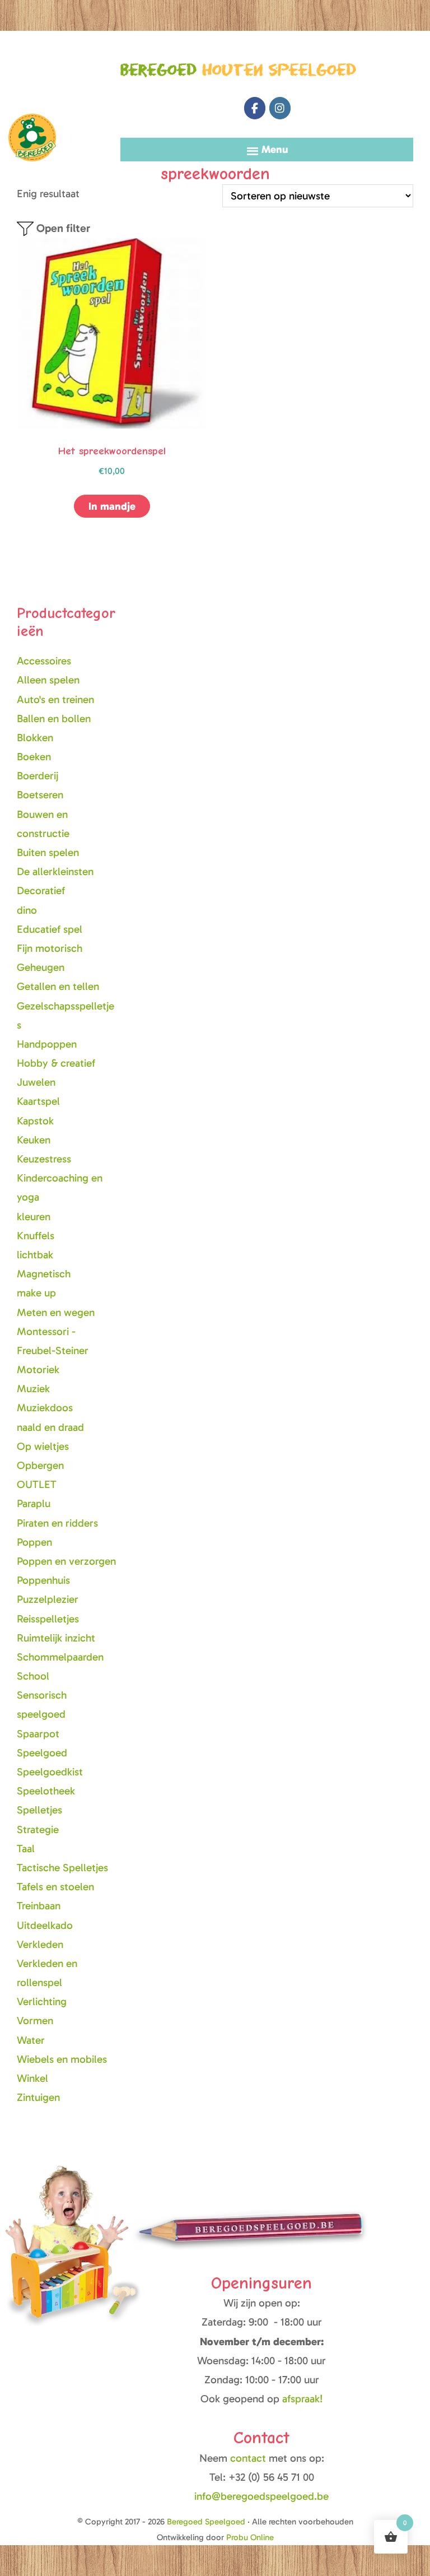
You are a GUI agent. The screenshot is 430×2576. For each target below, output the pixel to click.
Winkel (32, 2078)
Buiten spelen (48, 852)
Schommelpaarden (60, 1657)
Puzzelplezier (48, 1599)
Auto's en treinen (55, 699)
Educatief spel (50, 929)
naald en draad (50, 1427)
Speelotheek (46, 1791)
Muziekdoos (45, 1408)
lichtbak (35, 1255)
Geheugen (41, 967)
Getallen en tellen (58, 986)
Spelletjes (39, 1810)
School (33, 1676)
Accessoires (44, 661)
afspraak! (303, 2399)
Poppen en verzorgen (66, 1561)
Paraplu (34, 1503)
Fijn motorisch (50, 948)
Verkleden (40, 1944)
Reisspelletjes (48, 1619)
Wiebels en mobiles (62, 2059)
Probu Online (250, 2537)
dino (27, 910)
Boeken (34, 757)
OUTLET (37, 1484)
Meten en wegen (56, 1312)
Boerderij (38, 776)
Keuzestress (44, 1159)
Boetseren (40, 795)
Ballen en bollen (54, 719)
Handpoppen (47, 1044)
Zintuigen (38, 2097)
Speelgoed (42, 1753)
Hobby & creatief (56, 1063)
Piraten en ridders (57, 1523)
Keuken (34, 1140)
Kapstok (35, 1121)
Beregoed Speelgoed (32, 88)
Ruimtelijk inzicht (56, 1638)
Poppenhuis (43, 1580)
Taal (26, 1849)
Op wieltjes (43, 1446)
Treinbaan (39, 1906)
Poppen (34, 1542)
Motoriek (38, 1370)
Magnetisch (44, 1274)
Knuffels (36, 1236)
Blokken (35, 738)
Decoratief (41, 891)
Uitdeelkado (45, 1925)
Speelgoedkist (50, 1772)
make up (36, 1293)
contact (249, 2458)
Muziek (33, 1389)
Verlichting (42, 2001)
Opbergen (40, 1465)
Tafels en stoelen (55, 1887)
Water (31, 2040)
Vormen (35, 2021)
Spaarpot (38, 1734)
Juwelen (36, 1082)
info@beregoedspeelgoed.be (261, 2496)
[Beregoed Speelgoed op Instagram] (280, 108)
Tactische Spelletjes (62, 1868)
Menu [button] (275, 149)
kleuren (34, 1217)
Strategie (38, 1829)
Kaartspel (38, 1101)
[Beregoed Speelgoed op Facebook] (255, 108)
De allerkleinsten (55, 871)
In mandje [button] (112, 506)
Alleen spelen (48, 680)
